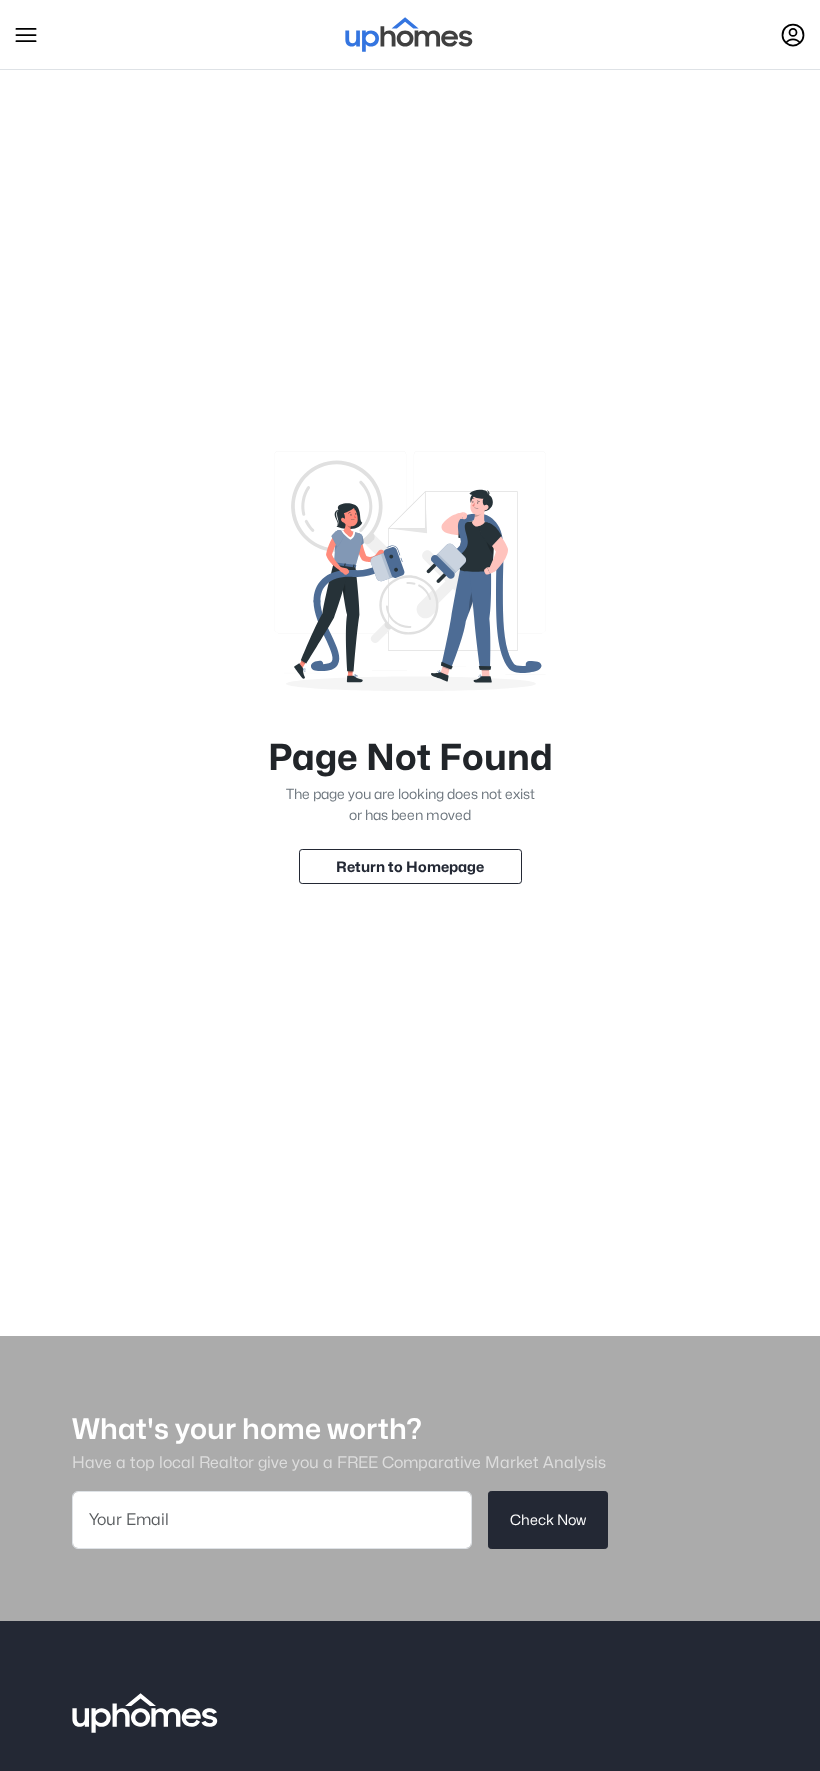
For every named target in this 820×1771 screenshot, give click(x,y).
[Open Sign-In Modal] (793, 35)
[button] (26, 35)
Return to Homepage (410, 866)
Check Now (548, 1519)
